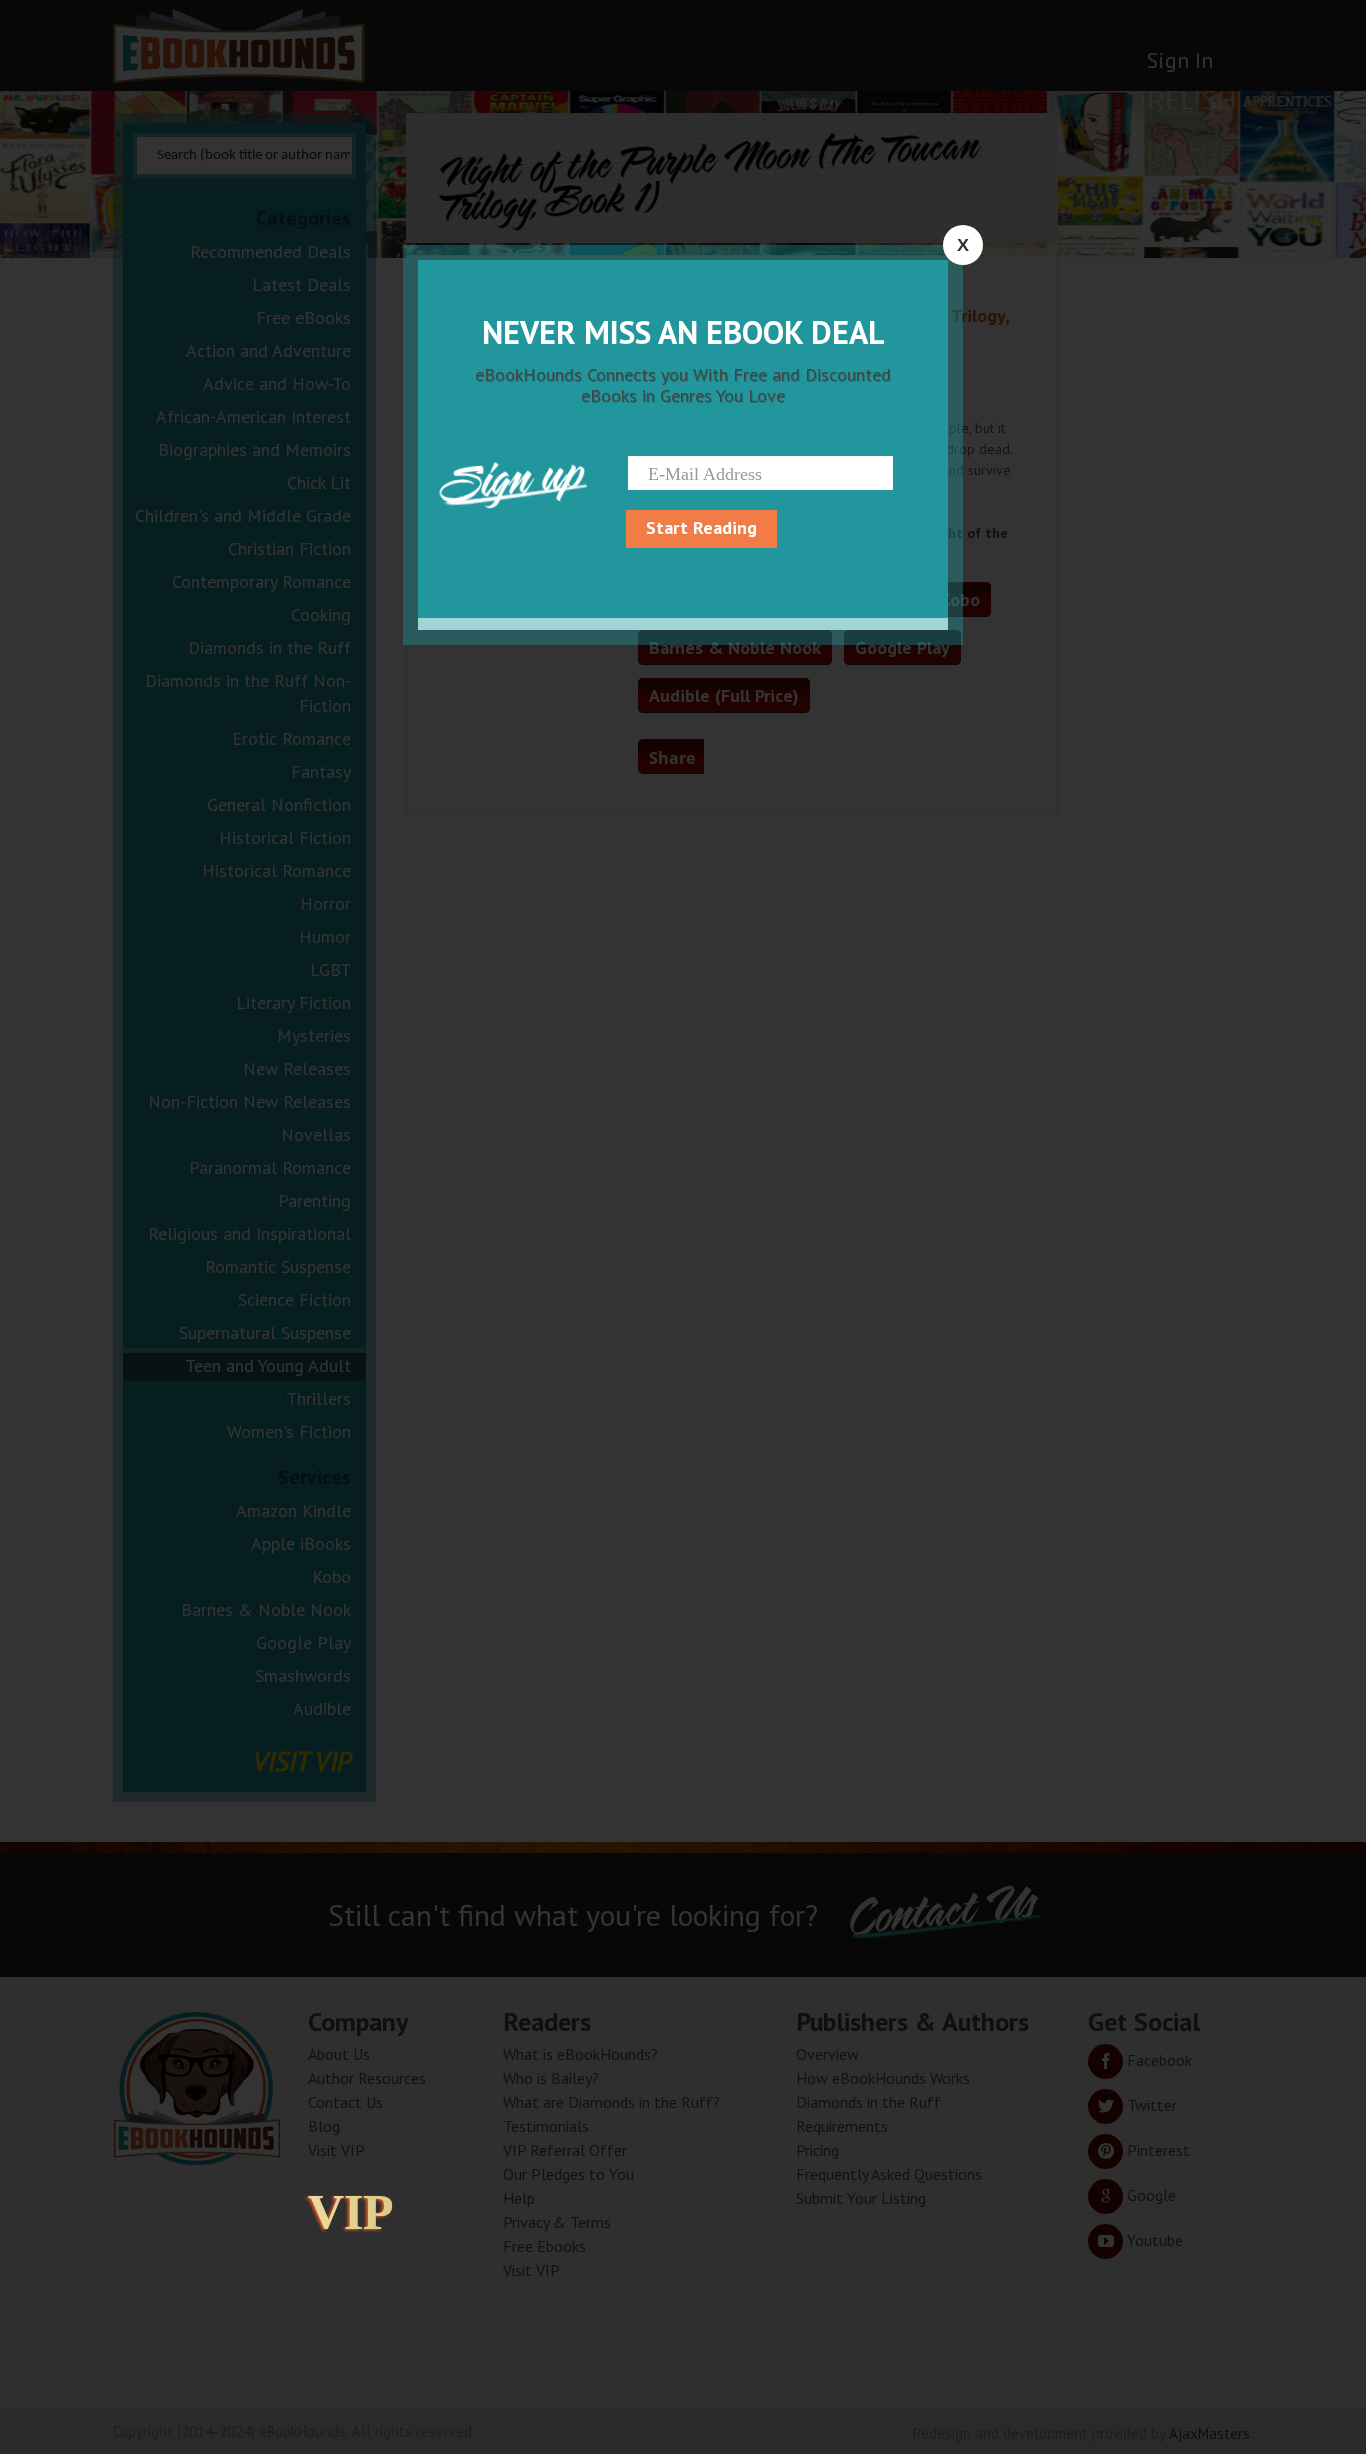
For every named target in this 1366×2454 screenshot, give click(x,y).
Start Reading (701, 527)
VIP (351, 2212)
